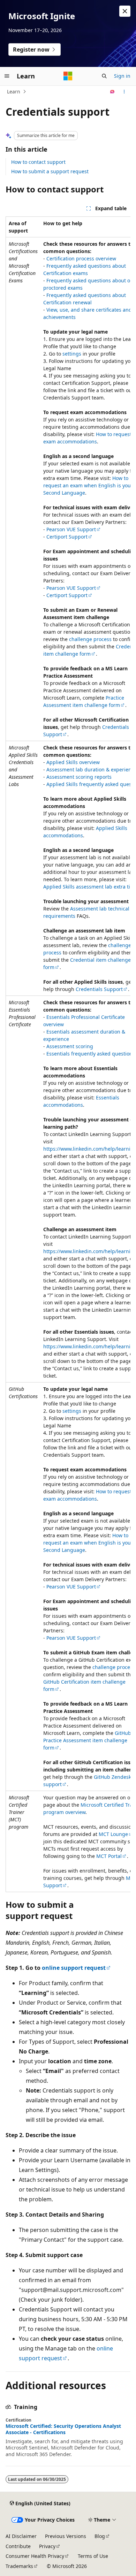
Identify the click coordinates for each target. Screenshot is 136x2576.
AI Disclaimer (21, 2536)
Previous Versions (66, 2536)
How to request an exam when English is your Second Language (88, 485)
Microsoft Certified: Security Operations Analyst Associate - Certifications (63, 2429)
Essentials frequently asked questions (91, 1054)
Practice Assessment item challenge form (84, 701)
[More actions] (124, 92)
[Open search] (104, 76)
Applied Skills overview (73, 762)
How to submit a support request (50, 171)
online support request (74, 1968)
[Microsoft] (68, 76)
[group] (68, 1054)
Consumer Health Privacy (35, 2556)
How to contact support (38, 162)
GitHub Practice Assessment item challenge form (87, 1740)
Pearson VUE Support (71, 529)
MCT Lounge (113, 1834)
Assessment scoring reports (79, 777)
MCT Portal (109, 1856)
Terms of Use (93, 2556)
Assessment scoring (70, 1046)
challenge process (90, 639)
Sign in (122, 76)
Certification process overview (81, 258)
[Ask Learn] (112, 92)
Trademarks (19, 2566)
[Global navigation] (7, 76)
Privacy (47, 2546)
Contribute (18, 2546)
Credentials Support (99, 989)
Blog (100, 2536)
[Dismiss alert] (125, 11)
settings (72, 354)
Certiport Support (67, 537)
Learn (14, 92)
